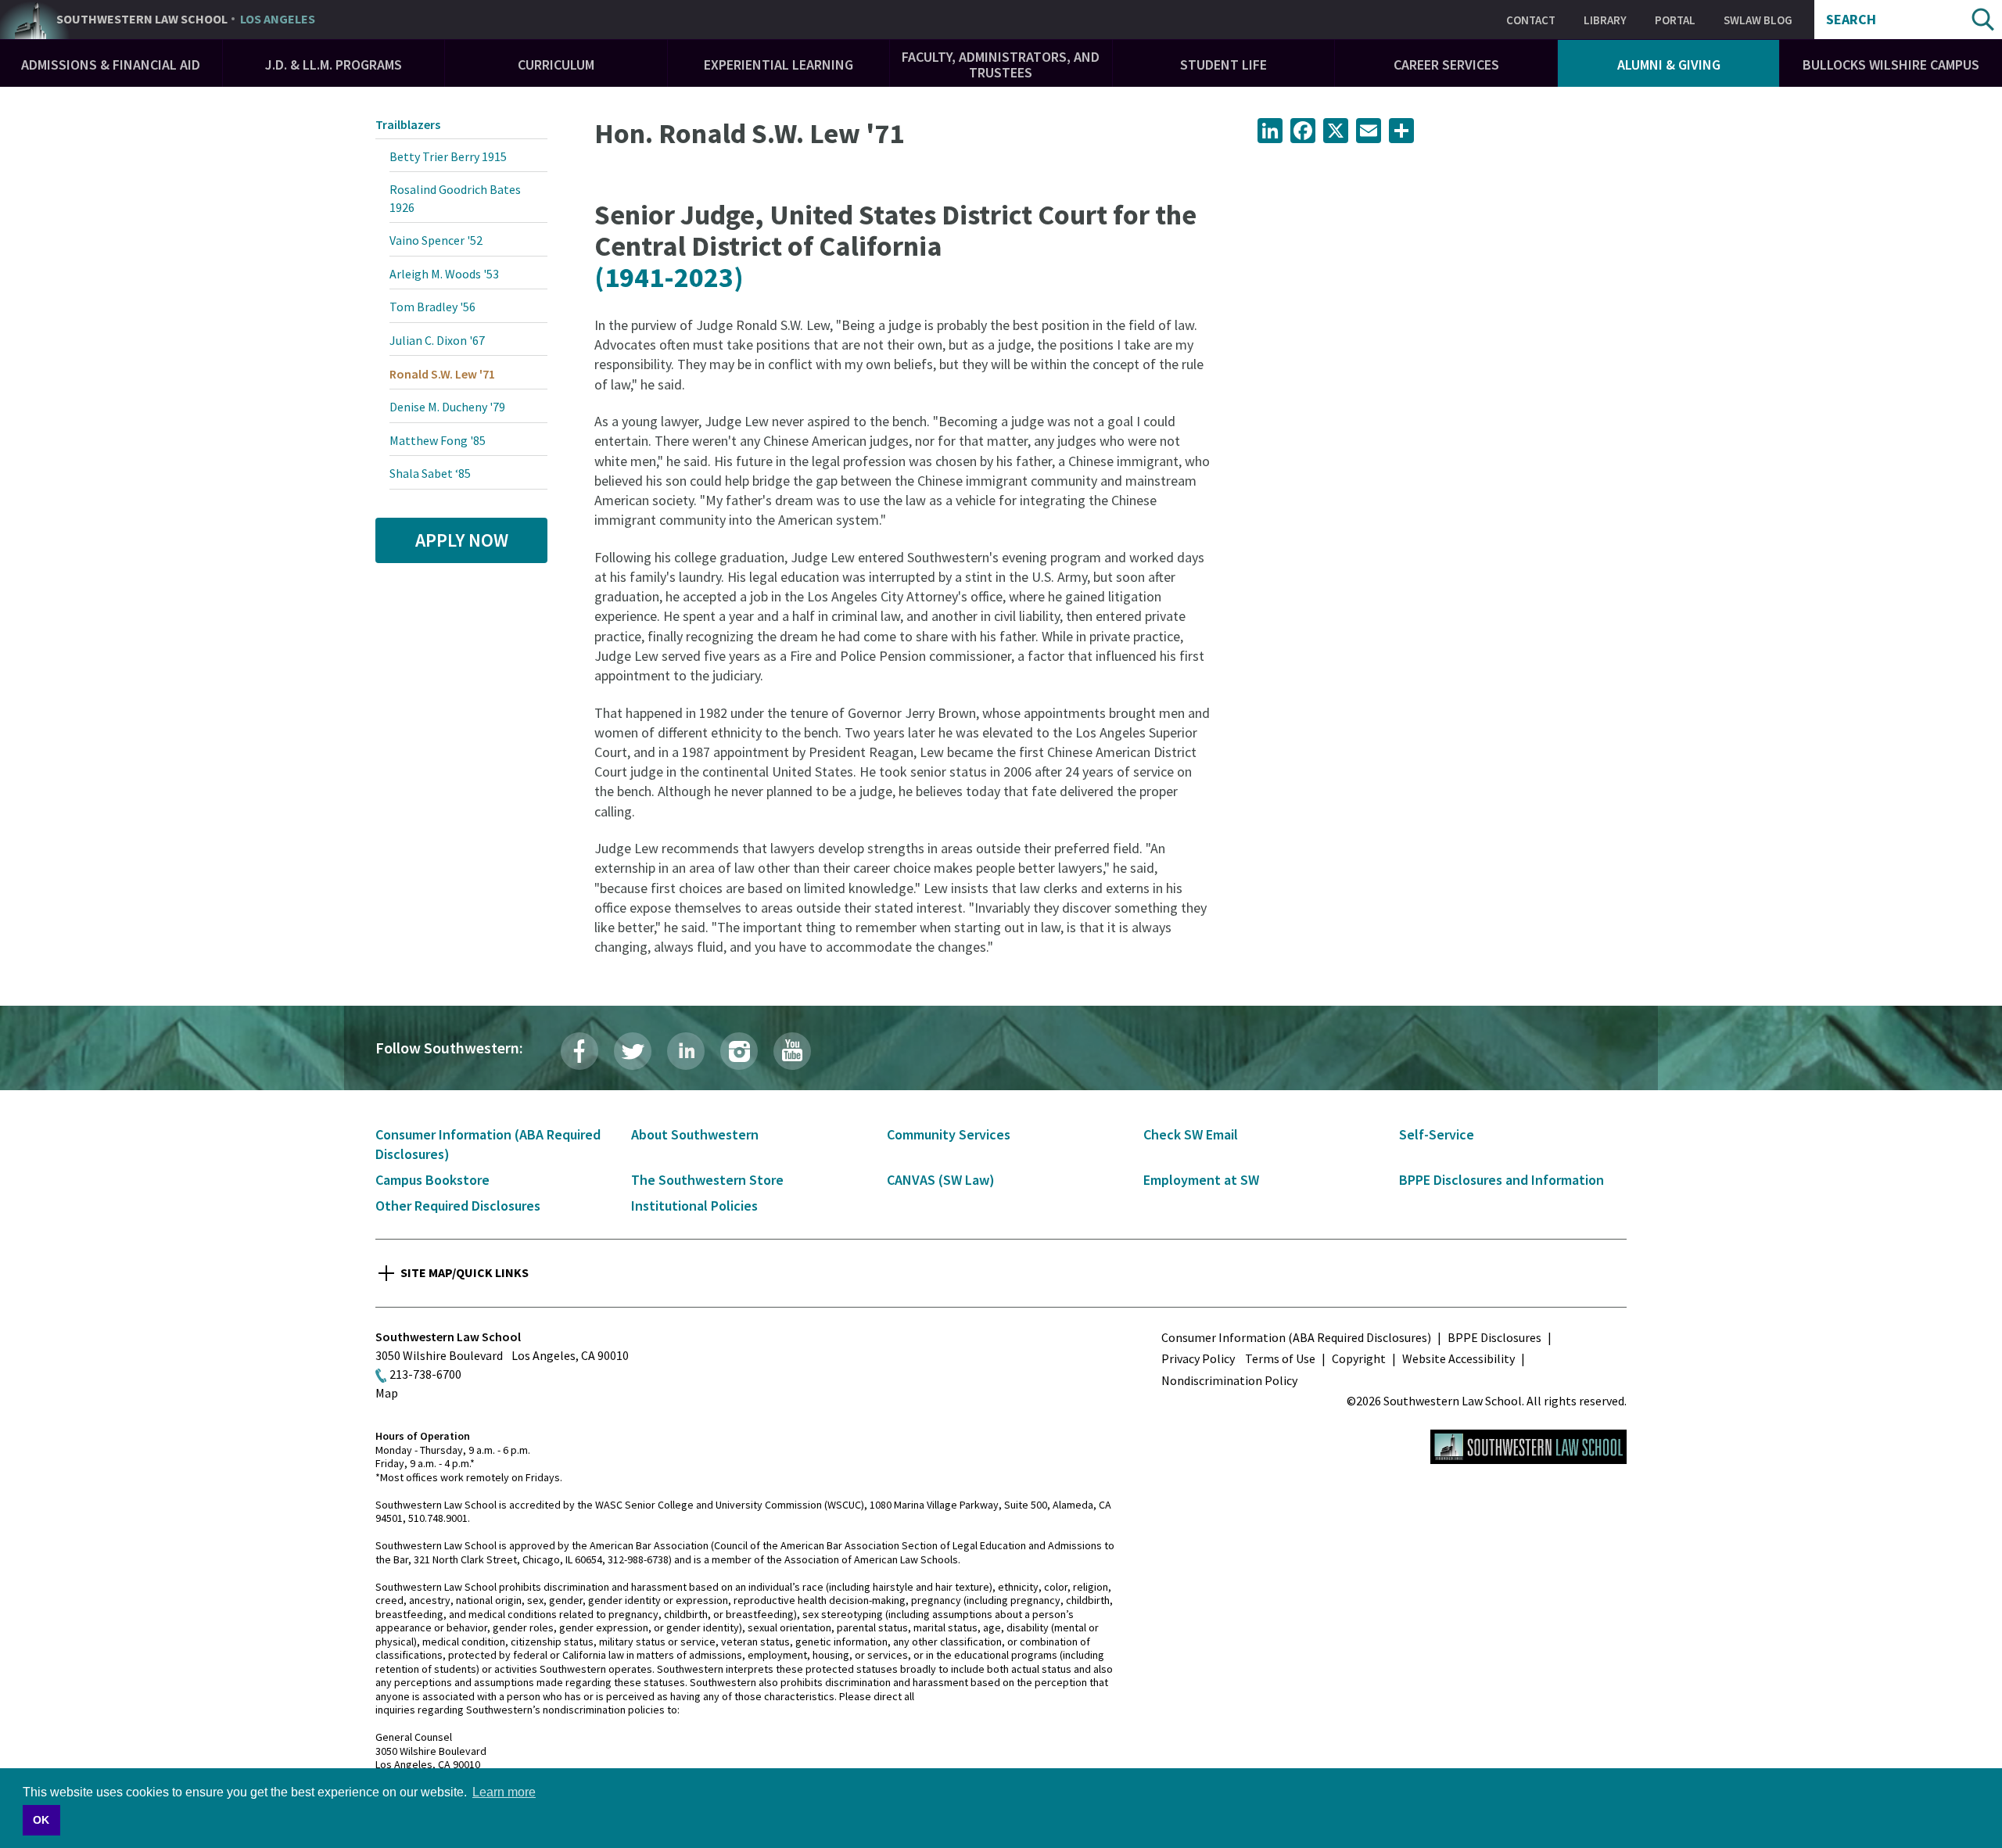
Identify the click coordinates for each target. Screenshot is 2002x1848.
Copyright (1359, 1358)
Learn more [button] (504, 1792)
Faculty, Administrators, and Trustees (1001, 65)
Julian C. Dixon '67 (437, 340)
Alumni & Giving (1669, 65)
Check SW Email (1191, 1134)
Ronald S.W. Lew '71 (442, 374)
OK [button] (41, 1820)
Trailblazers (408, 124)
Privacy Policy (1198, 1358)
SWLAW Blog (1758, 20)
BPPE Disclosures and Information (1501, 1180)
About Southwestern (695, 1134)
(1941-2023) (669, 277)
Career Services (1446, 65)
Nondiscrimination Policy (1229, 1380)
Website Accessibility (1458, 1358)
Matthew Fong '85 (438, 440)
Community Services (949, 1134)
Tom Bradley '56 (432, 307)
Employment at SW (1201, 1180)
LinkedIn (686, 1051)
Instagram (739, 1051)
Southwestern (186, 20)
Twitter (633, 1051)
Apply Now (462, 540)
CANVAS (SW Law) (941, 1180)
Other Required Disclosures (458, 1206)
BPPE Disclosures (1494, 1337)
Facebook (579, 1051)
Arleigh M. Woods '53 (444, 274)
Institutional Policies (694, 1206)
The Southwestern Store (707, 1180)
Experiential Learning (779, 65)
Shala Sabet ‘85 (430, 473)
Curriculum (556, 65)
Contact (1531, 20)
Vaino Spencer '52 (436, 240)
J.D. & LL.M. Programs (334, 65)
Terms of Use (1280, 1358)
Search (1851, 20)
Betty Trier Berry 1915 (448, 156)
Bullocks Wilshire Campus (1891, 65)
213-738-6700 (425, 1374)
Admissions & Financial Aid (111, 65)
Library (1605, 20)
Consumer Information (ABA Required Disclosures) (1296, 1337)
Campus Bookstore (432, 1180)
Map (387, 1393)
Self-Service (1437, 1134)
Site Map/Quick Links (465, 1272)
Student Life (1223, 65)
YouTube (792, 1051)
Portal (1675, 20)
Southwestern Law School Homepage (1528, 1447)
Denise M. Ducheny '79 (447, 407)
